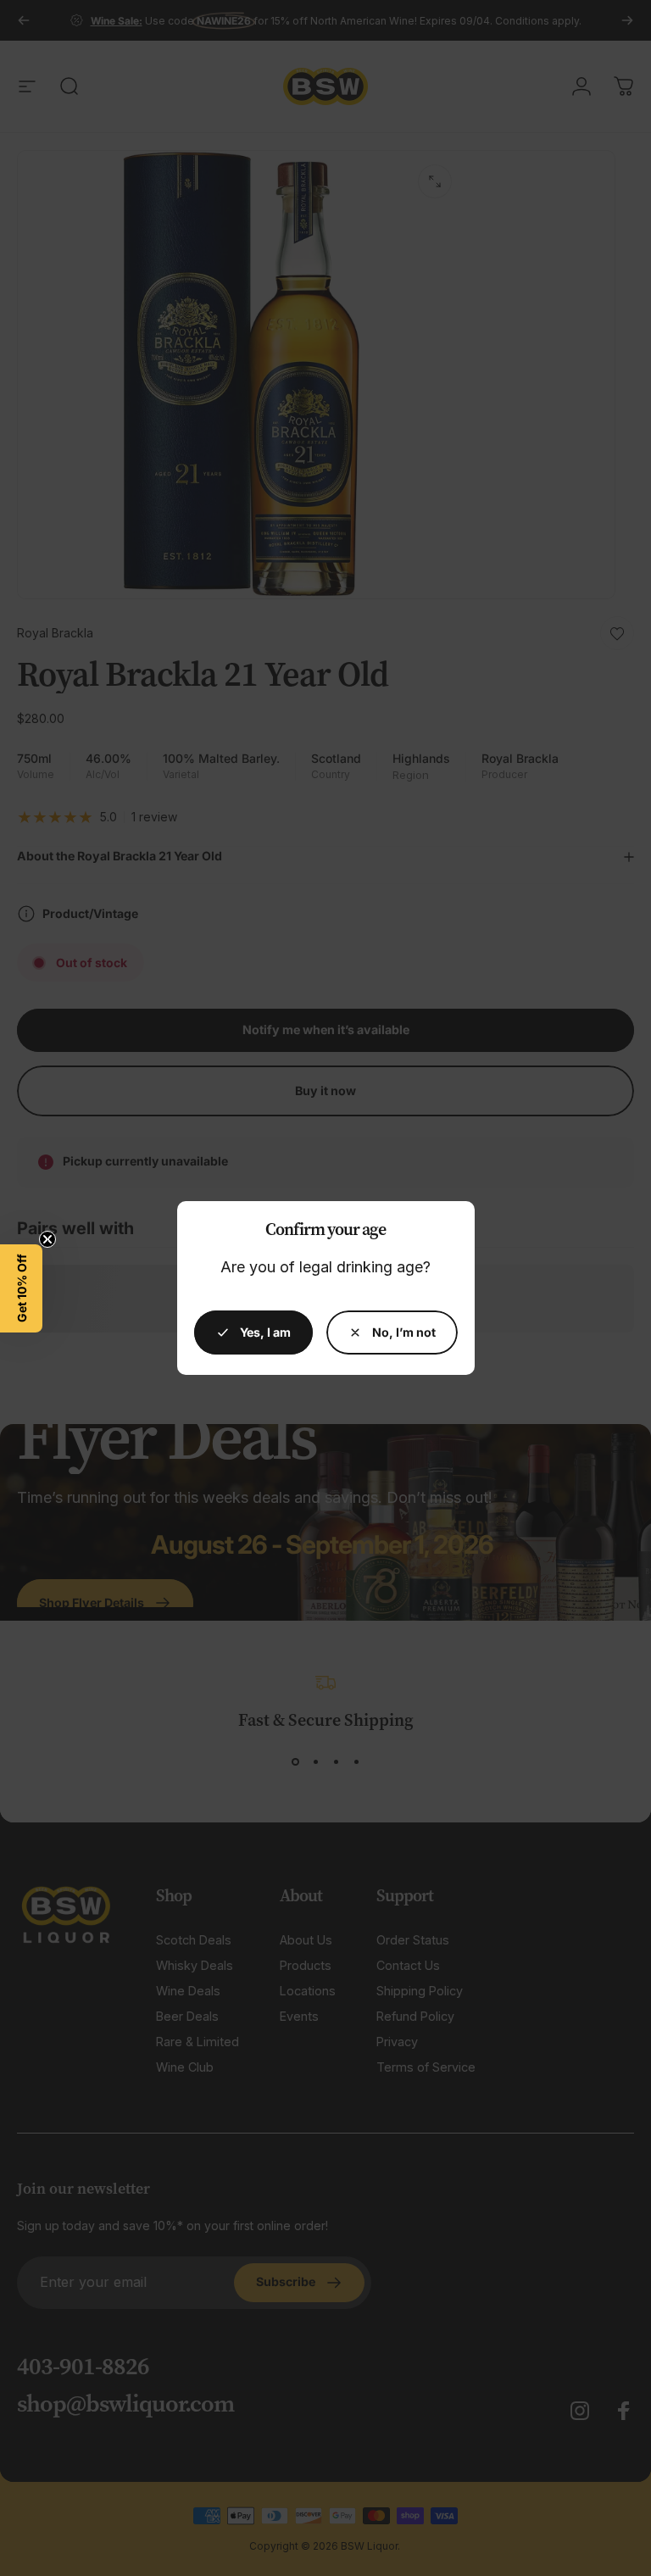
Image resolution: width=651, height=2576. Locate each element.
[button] (21, 1288)
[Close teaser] (47, 1239)
